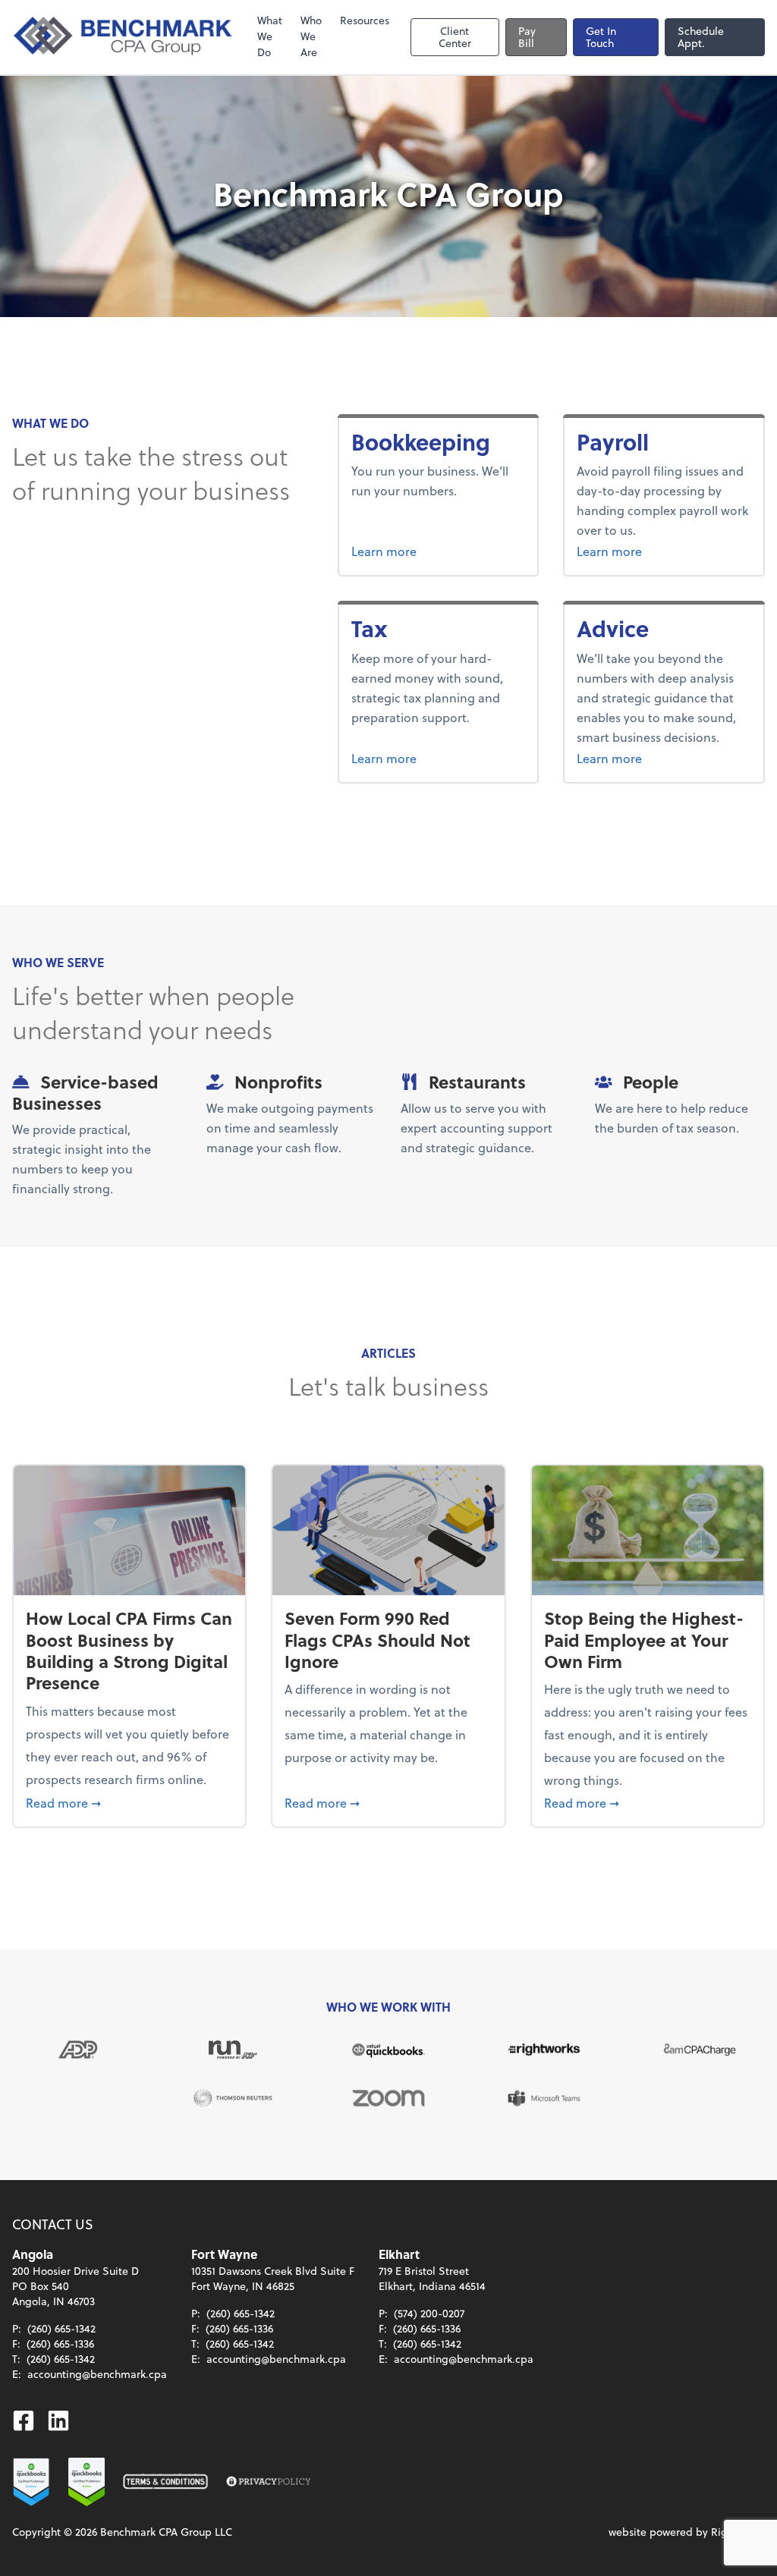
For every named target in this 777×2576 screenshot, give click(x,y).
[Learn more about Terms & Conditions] (165, 2482)
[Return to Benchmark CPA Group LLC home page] (124, 37)
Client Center (455, 37)
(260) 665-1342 (61, 2328)
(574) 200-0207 (429, 2313)
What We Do (270, 36)
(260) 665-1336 (60, 2344)
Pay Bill (527, 37)
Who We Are (311, 36)
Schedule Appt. (701, 37)
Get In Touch (601, 37)
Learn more (439, 551)
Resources (365, 20)
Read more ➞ (129, 1802)
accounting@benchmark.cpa (97, 2374)
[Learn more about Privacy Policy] (269, 2482)
